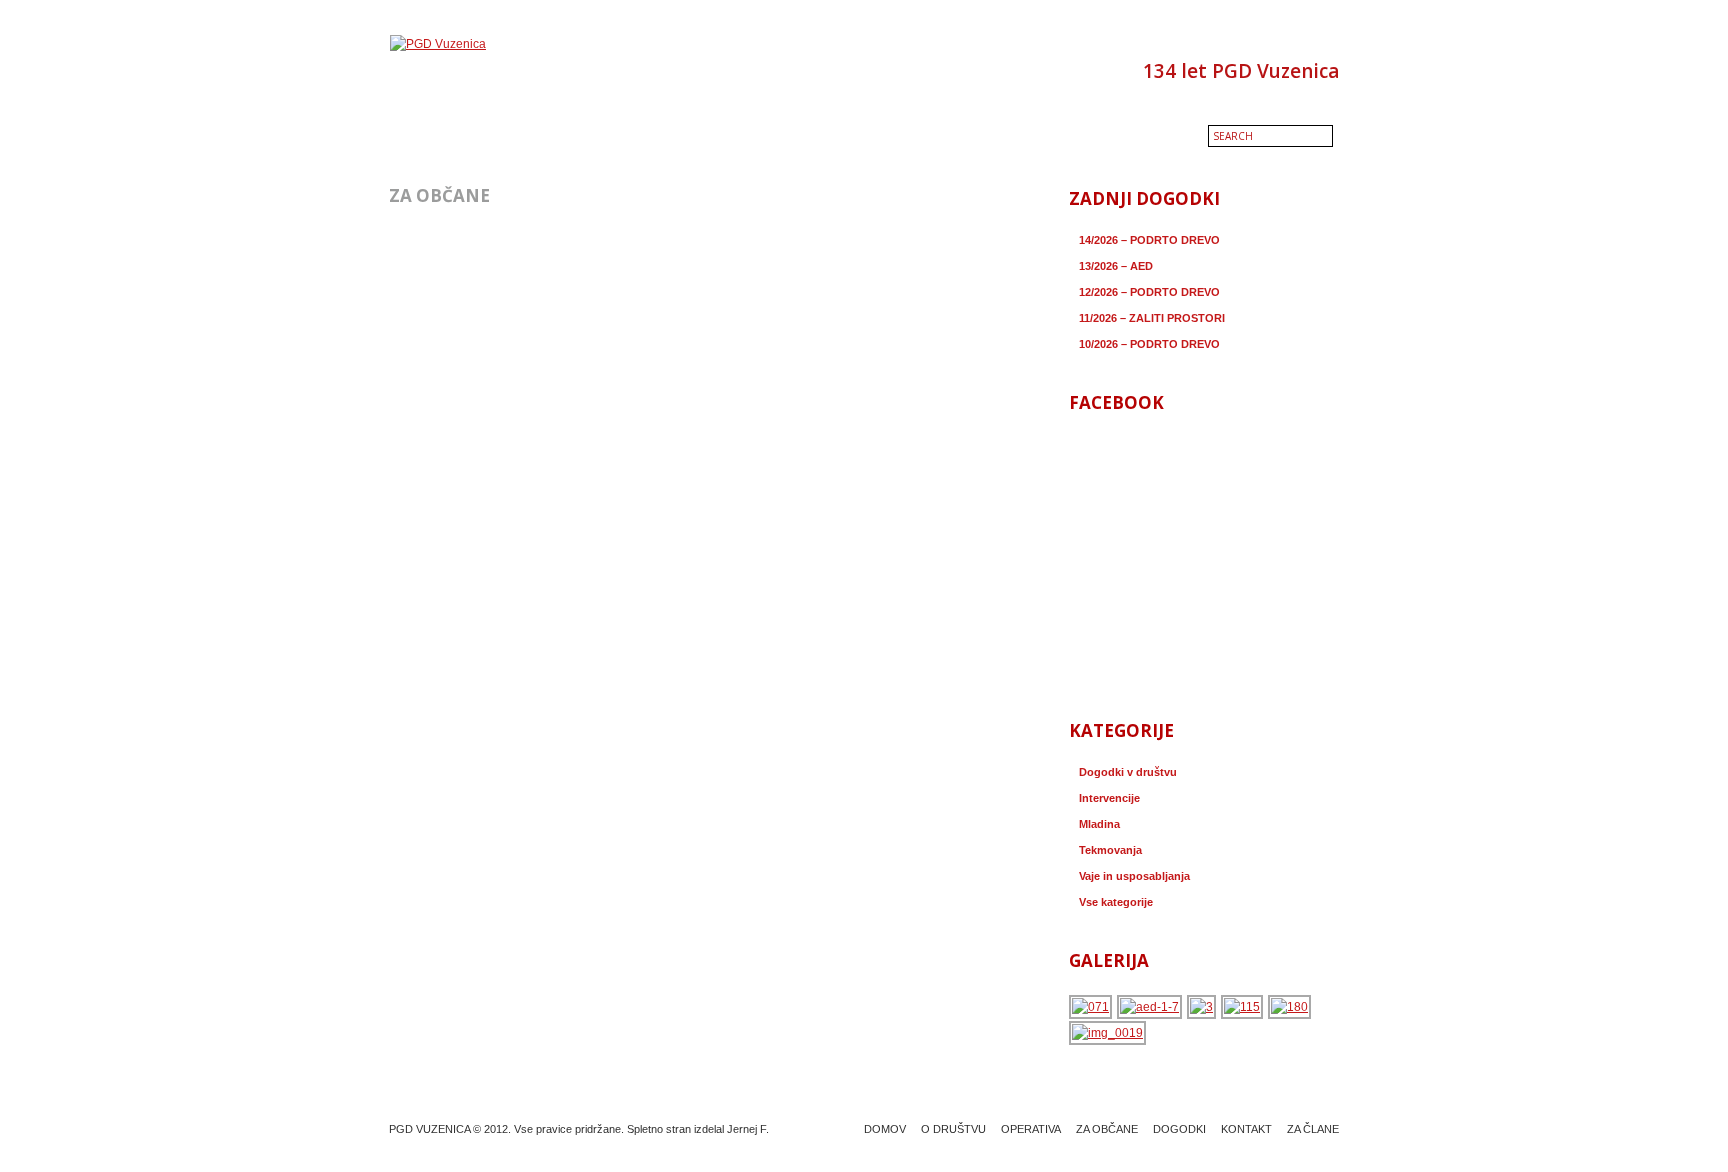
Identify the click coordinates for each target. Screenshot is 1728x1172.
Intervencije (1109, 798)
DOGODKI (1179, 1129)
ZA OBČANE (1107, 1129)
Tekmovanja (1110, 850)
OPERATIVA (1031, 1129)
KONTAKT (1246, 1129)
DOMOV (885, 1129)
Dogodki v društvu (1128, 772)
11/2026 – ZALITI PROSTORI (1152, 318)
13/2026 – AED (1116, 266)
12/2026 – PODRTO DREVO (1149, 292)
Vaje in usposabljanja (1134, 876)
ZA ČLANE (1313, 1129)
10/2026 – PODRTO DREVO (1149, 344)
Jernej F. (748, 1129)
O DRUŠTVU (953, 1129)
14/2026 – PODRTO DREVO (1149, 240)
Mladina (1099, 824)
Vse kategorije (1116, 902)
